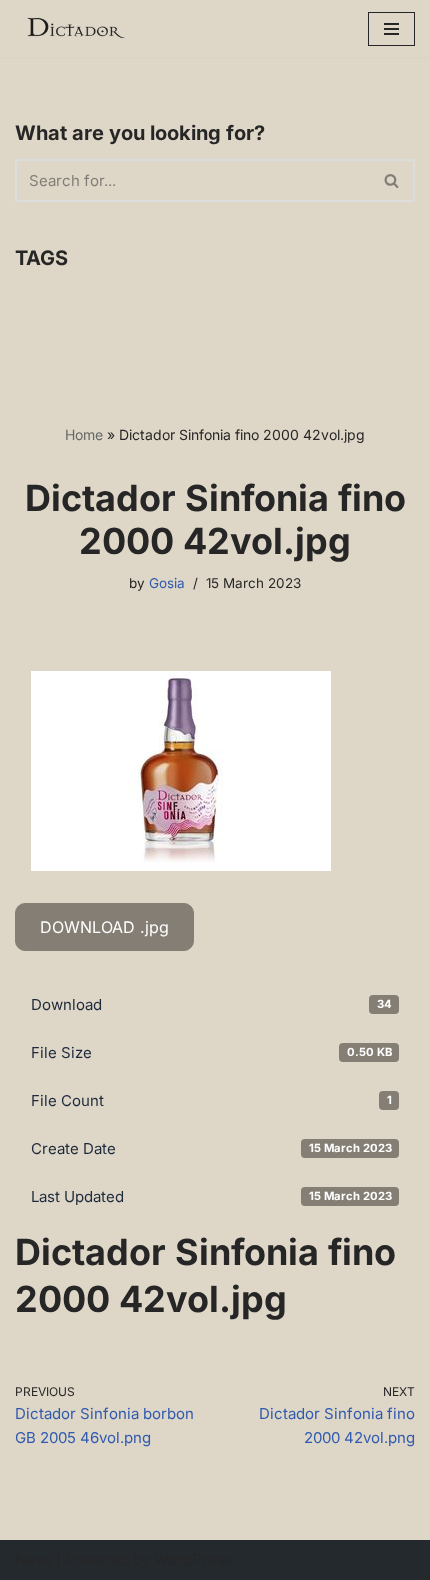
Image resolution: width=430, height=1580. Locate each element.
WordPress (193, 1559)
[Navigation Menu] (391, 29)
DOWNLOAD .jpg (104, 927)
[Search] (392, 180)
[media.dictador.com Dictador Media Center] (75, 28)
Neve (33, 1559)
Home (84, 434)
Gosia (167, 583)
